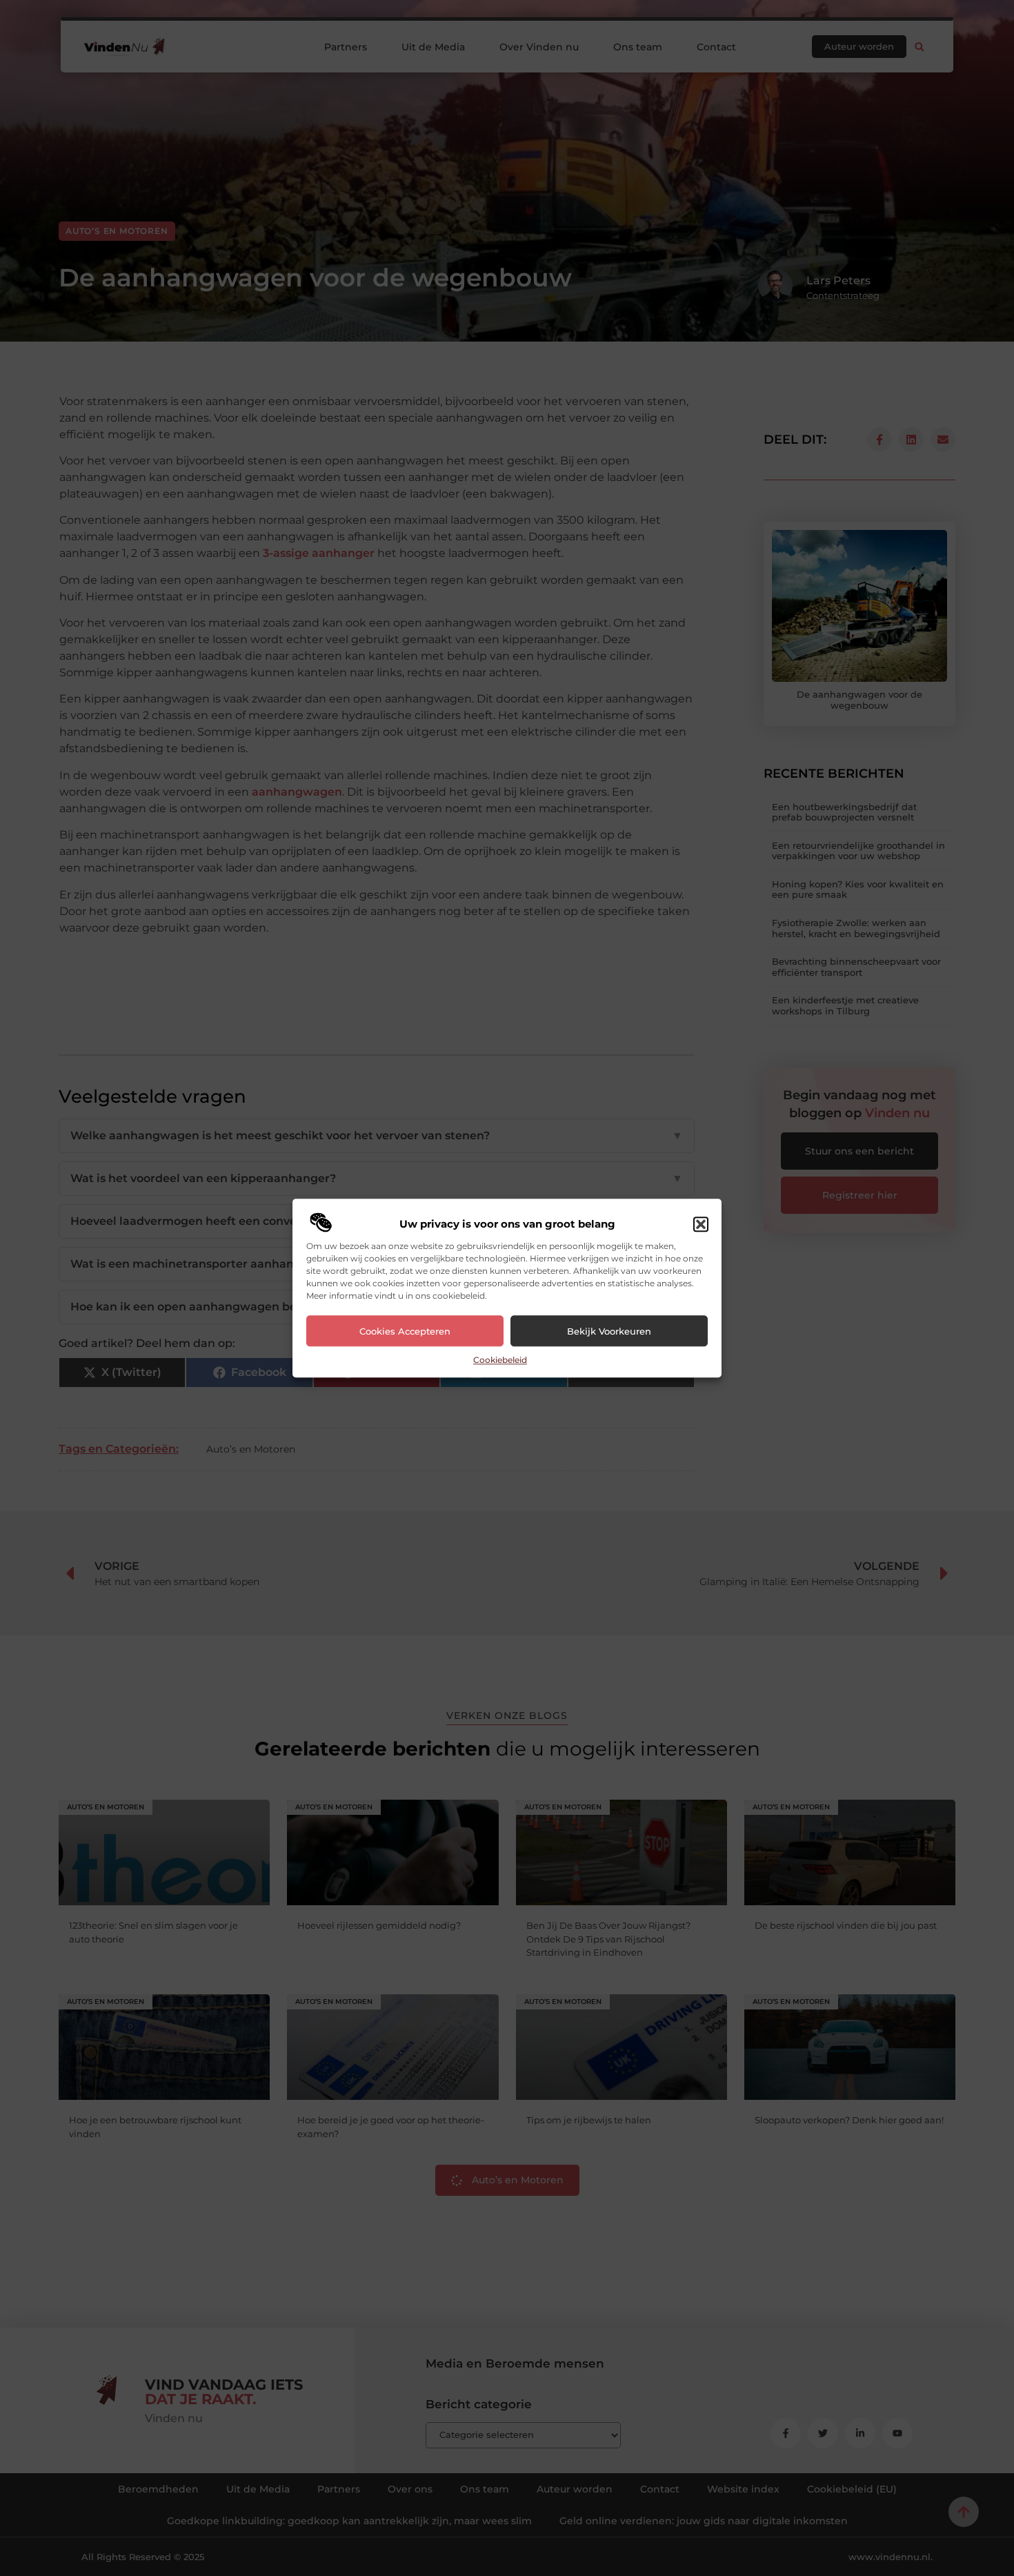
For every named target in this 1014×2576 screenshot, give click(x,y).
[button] (701, 1225)
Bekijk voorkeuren (609, 1331)
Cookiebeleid (500, 1360)
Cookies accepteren (405, 1331)
